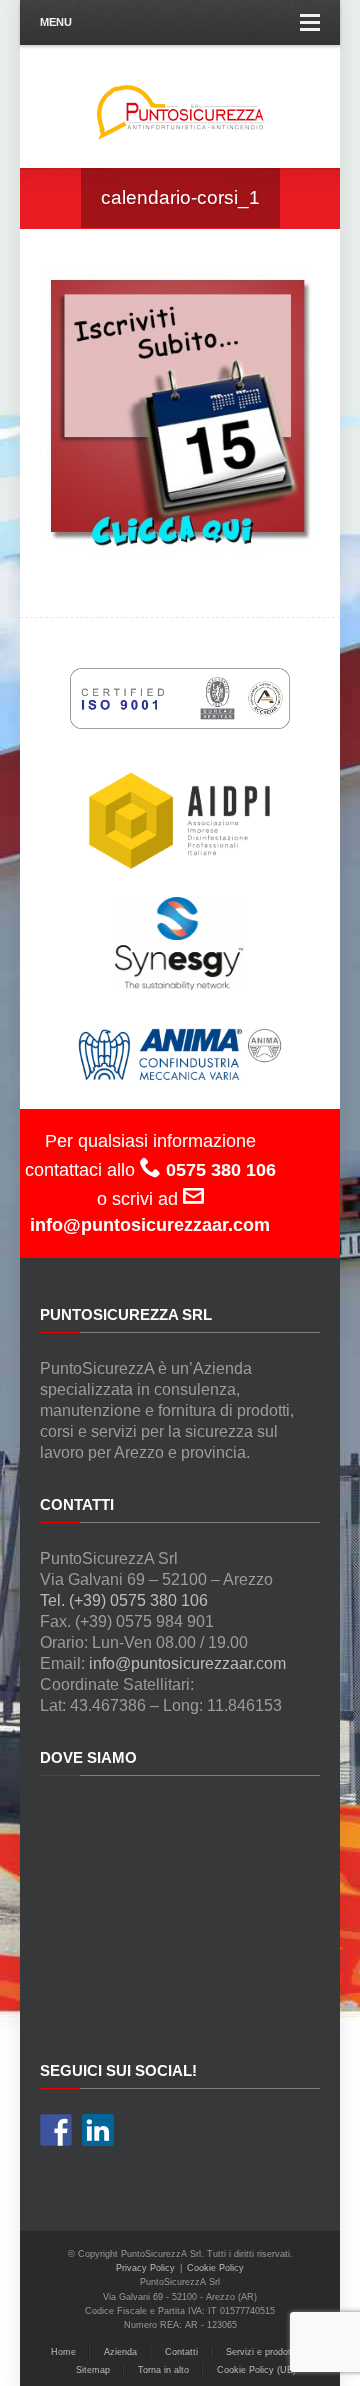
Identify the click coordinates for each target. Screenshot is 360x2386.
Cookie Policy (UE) (256, 2370)
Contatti (181, 2352)
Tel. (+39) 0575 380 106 (124, 1600)
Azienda (120, 2352)
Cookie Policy (215, 2268)
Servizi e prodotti (261, 2352)
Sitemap (93, 2370)
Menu (56, 22)
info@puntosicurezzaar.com (187, 1663)
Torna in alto (163, 2370)
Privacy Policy (145, 2268)
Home (63, 2352)
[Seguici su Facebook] (56, 2130)
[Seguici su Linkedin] (98, 2130)
